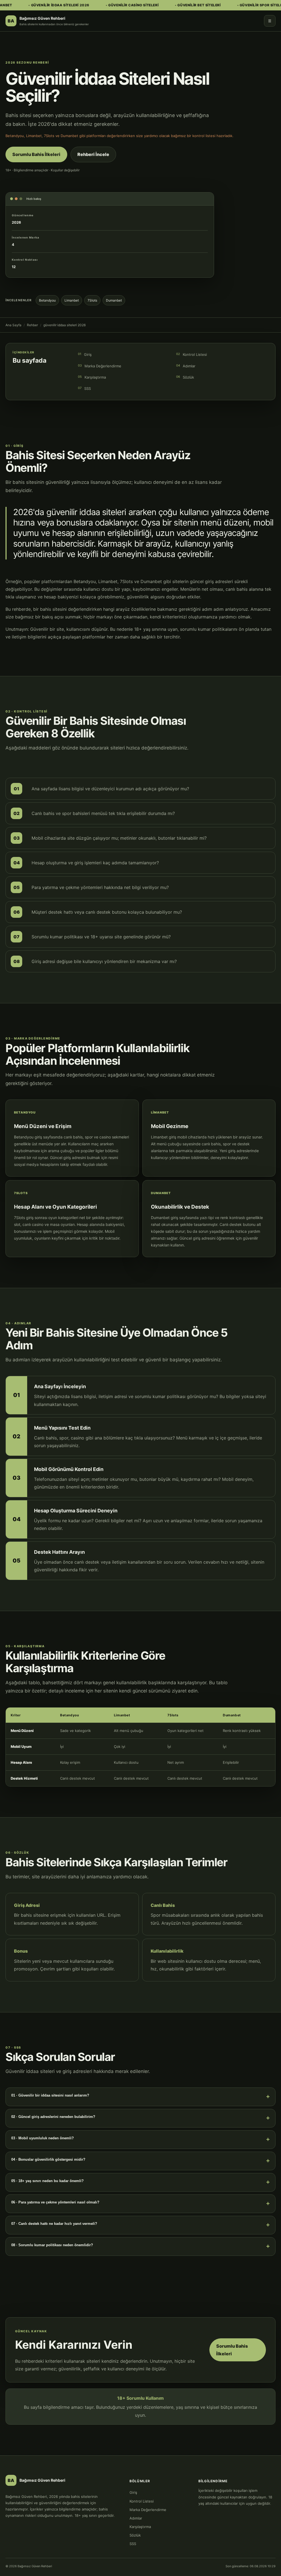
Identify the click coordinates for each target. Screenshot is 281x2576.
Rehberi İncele (93, 154)
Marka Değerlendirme (100, 366)
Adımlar (186, 366)
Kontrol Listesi (192, 354)
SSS (84, 388)
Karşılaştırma (92, 377)
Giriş (85, 354)
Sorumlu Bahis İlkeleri (36, 154)
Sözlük (185, 377)
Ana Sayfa (13, 325)
